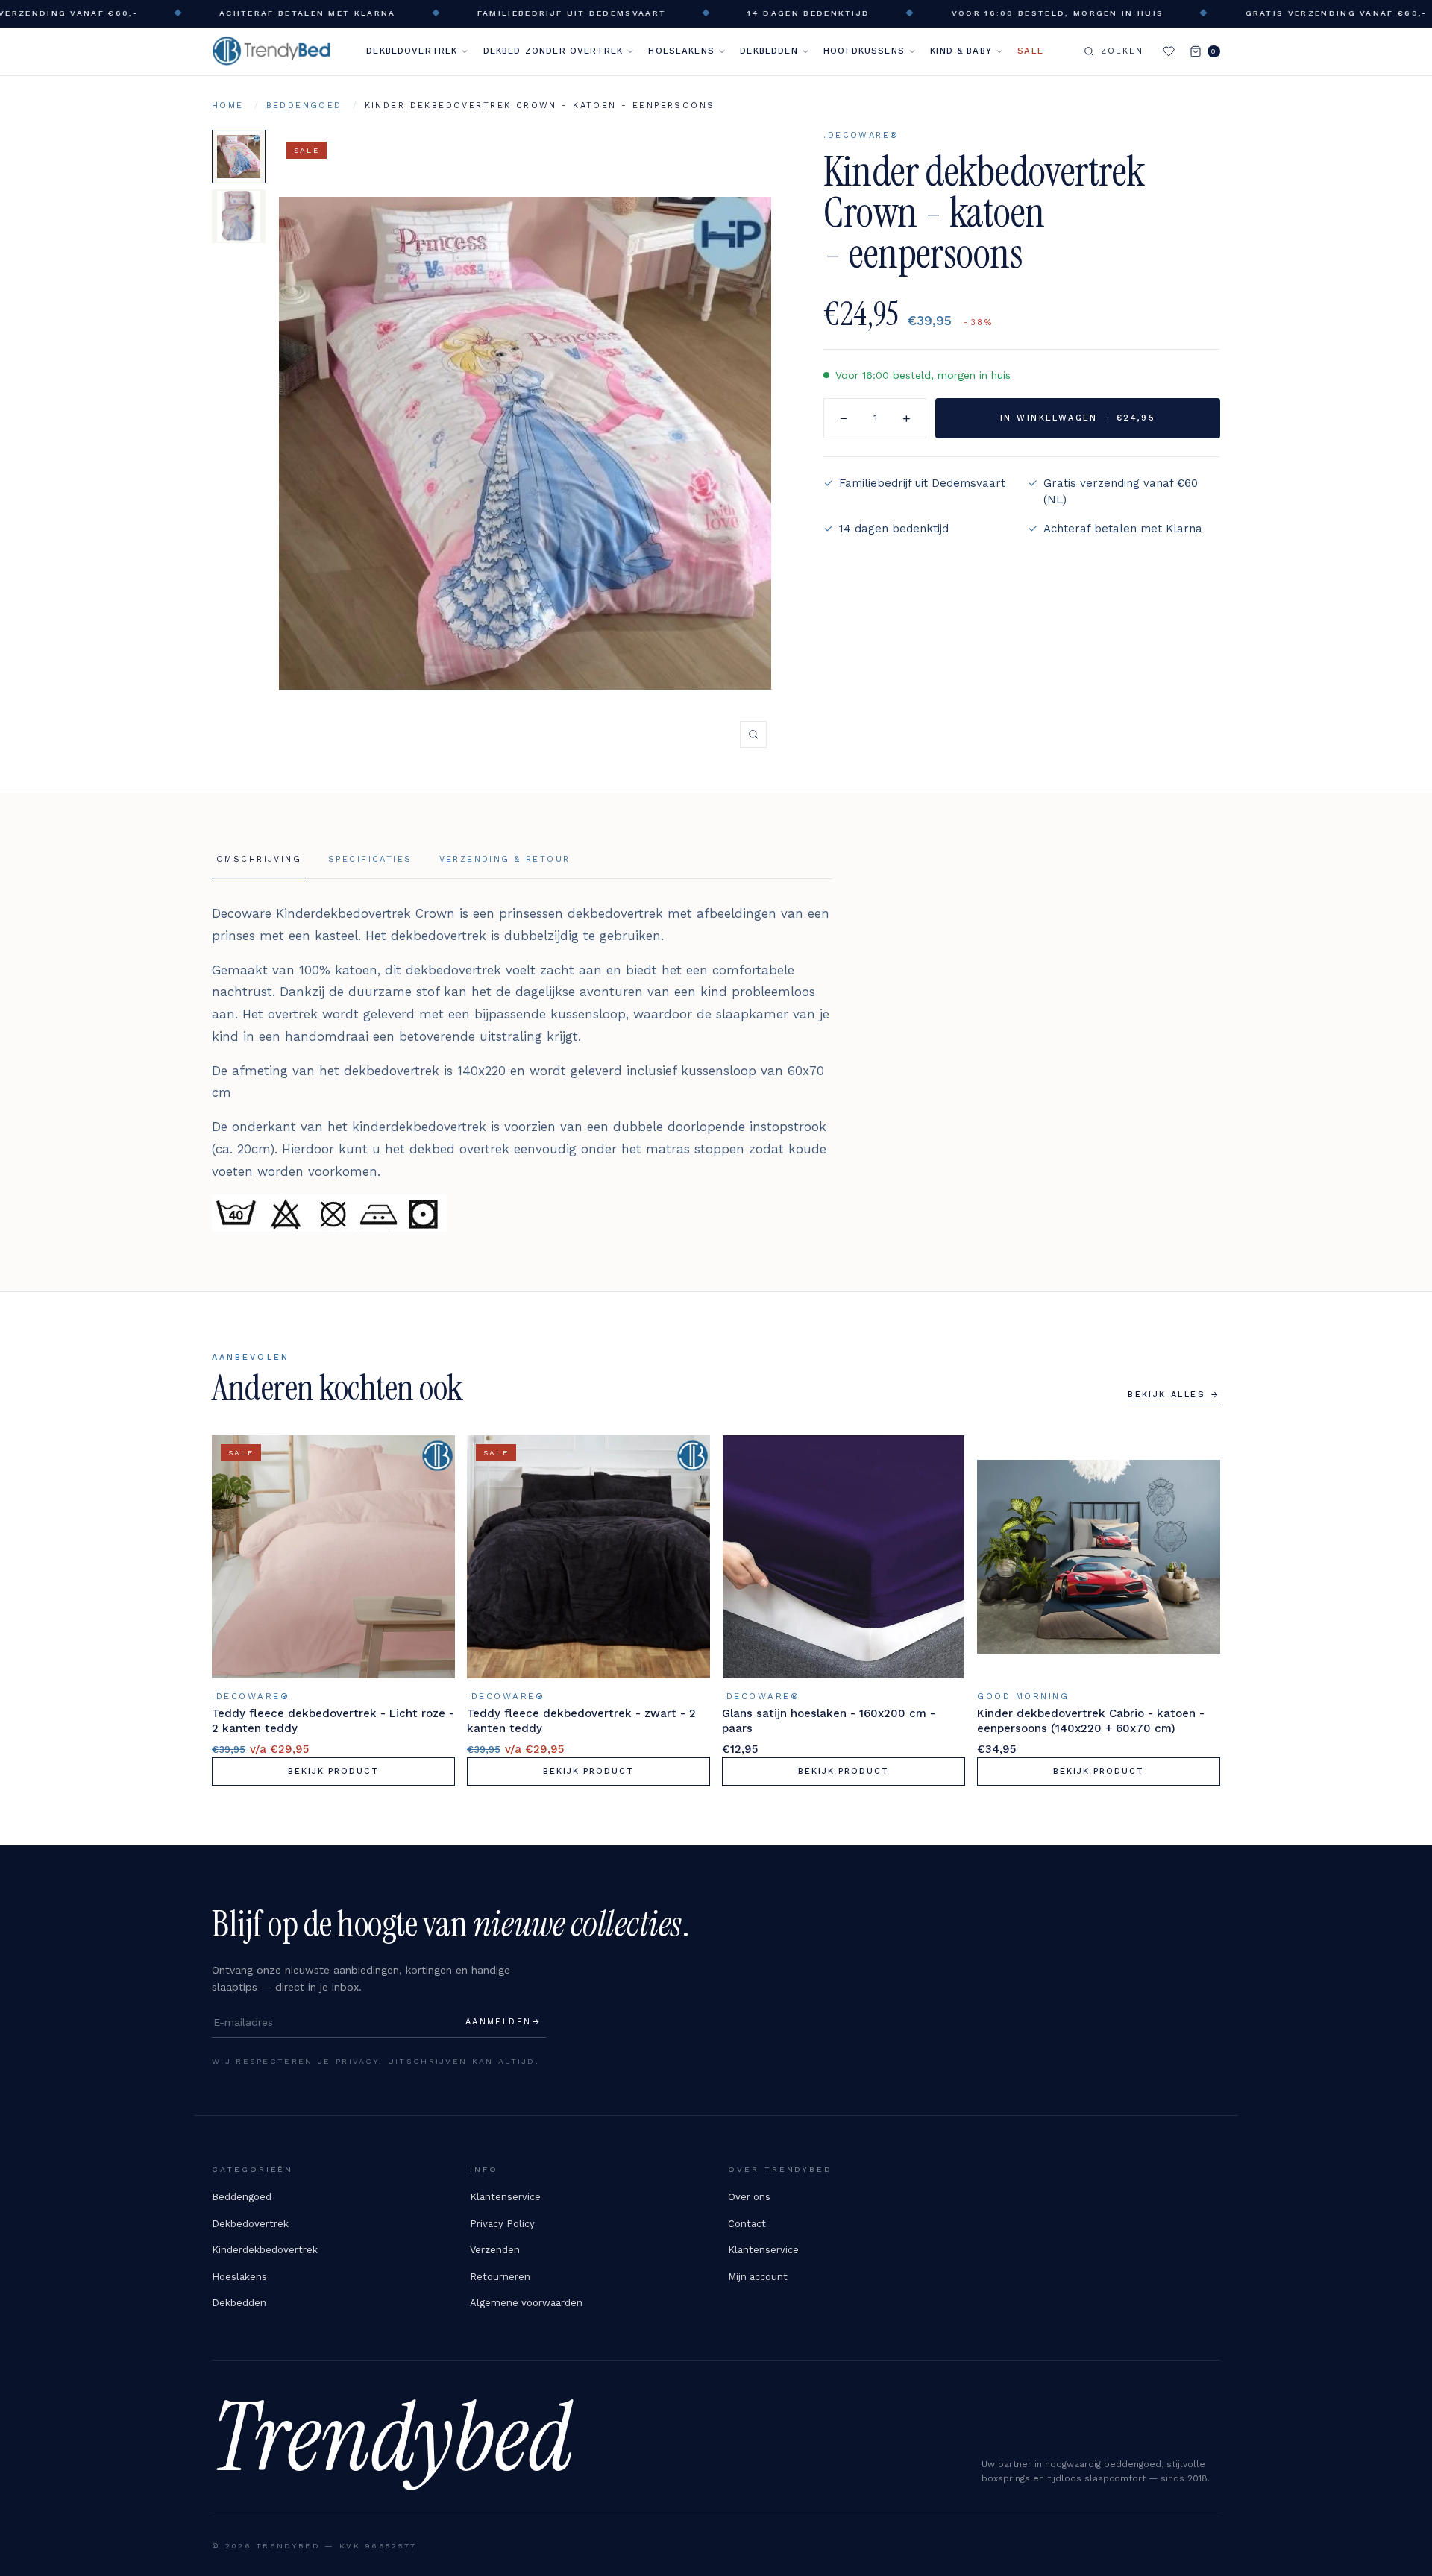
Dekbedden (769, 51)
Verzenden (495, 2250)
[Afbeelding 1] (239, 157)
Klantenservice (505, 2197)
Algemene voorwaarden (526, 2303)
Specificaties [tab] (370, 859)
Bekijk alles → (1174, 1395)
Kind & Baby (961, 51)
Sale (1030, 51)
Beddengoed (304, 106)
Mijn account (758, 2277)
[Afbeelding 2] (239, 216)
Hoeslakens (681, 51)
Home (228, 106)
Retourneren (500, 2277)
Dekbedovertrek (412, 51)
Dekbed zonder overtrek (553, 51)
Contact (747, 2224)
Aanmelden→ (503, 2022)
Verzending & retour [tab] (505, 859)
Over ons (749, 2197)
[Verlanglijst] (1169, 51)
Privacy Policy (502, 2224)
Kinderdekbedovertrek (265, 2250)
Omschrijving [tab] (259, 859)
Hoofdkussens (864, 51)
